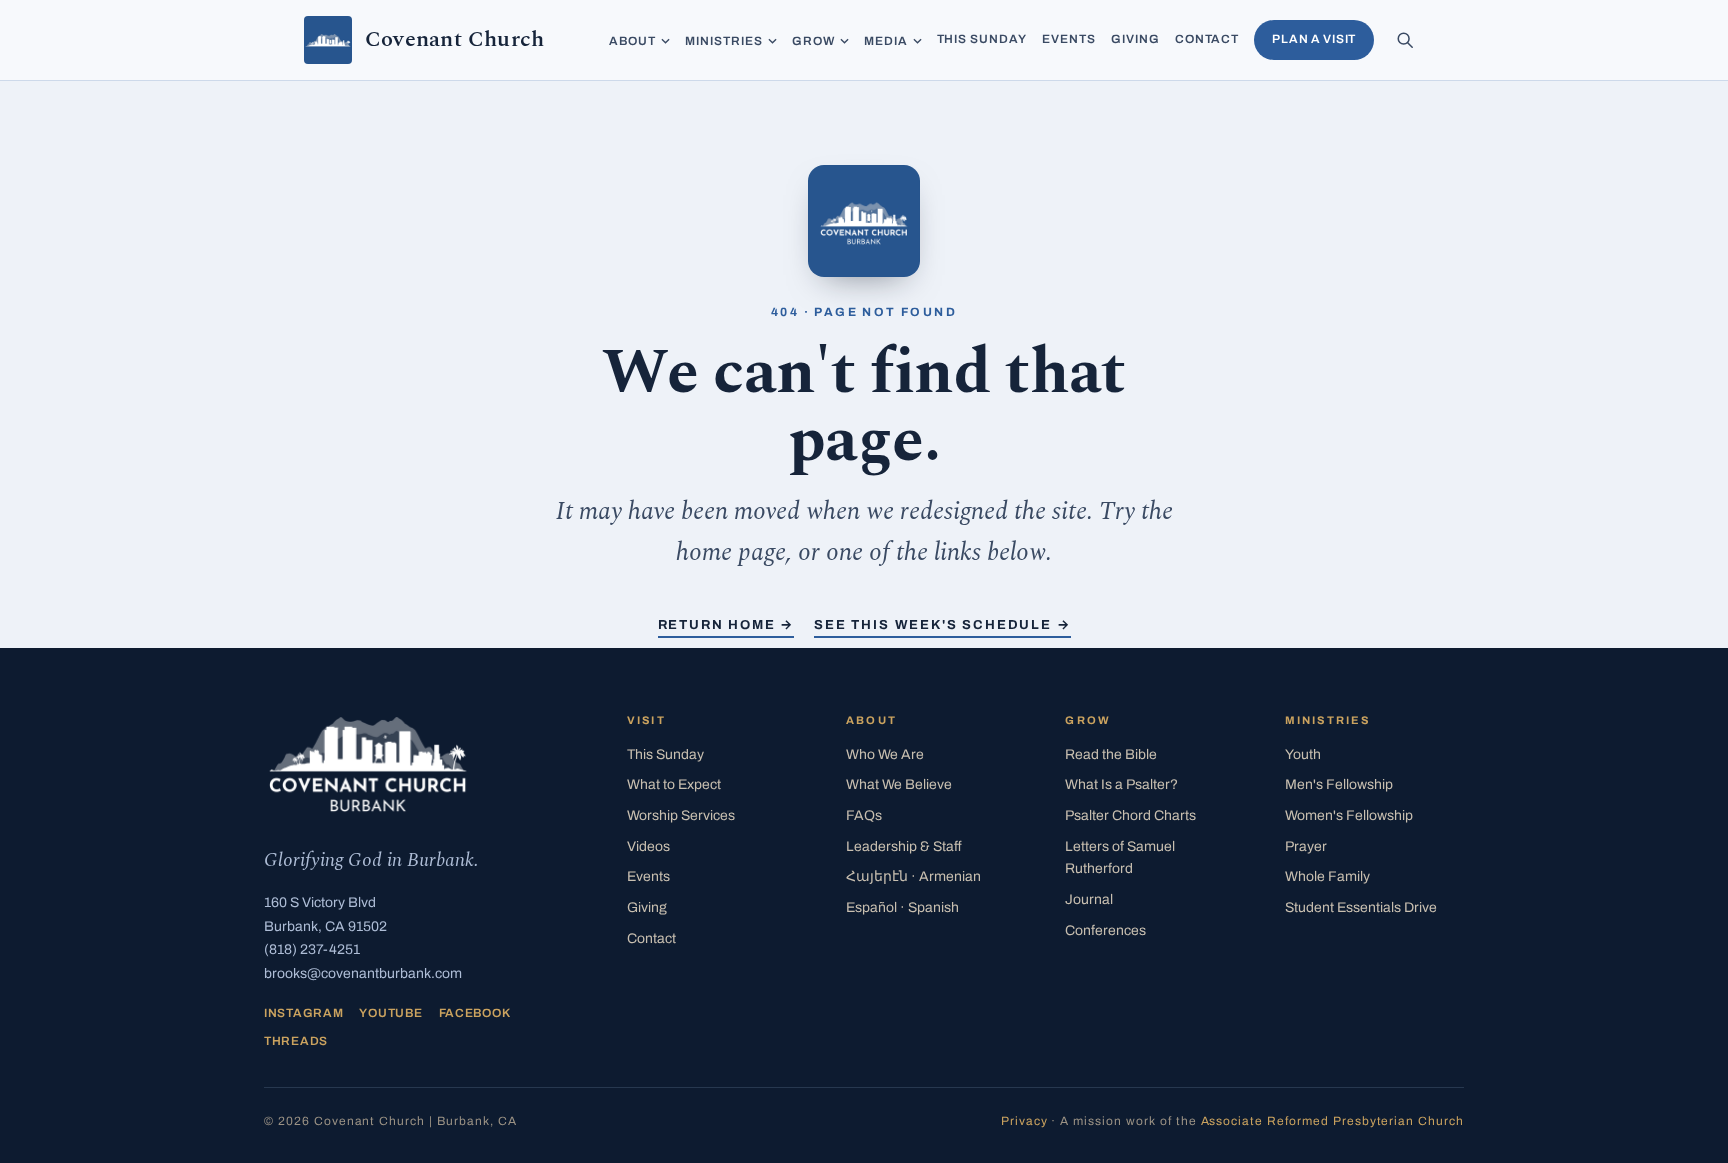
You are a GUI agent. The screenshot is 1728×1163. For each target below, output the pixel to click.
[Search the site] (1405, 40)
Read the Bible (1111, 754)
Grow (813, 41)
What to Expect (674, 784)
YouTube (390, 1013)
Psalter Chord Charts (1130, 815)
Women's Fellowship (1349, 815)
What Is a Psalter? (1121, 784)
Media (886, 41)
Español (902, 907)
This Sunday (982, 39)
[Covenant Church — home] (368, 764)
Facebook (475, 1013)
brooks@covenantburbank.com (363, 973)
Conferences (1105, 930)
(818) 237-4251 (312, 949)
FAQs (864, 815)
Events (1069, 39)
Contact (1207, 39)
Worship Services (681, 815)
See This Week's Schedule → (942, 625)
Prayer (1306, 846)
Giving (1135, 39)
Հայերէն (913, 876)
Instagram (303, 1013)
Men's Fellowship (1339, 784)
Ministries (724, 41)
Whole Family (1327, 876)
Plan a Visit (1314, 39)
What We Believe (899, 784)
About (632, 41)
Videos (648, 846)
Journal (1089, 899)
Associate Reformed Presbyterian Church (1332, 1121)
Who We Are (885, 754)
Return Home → (726, 625)
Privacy (1024, 1121)
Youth (1303, 754)
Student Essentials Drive (1361, 907)
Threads (296, 1041)
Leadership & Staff (904, 846)
